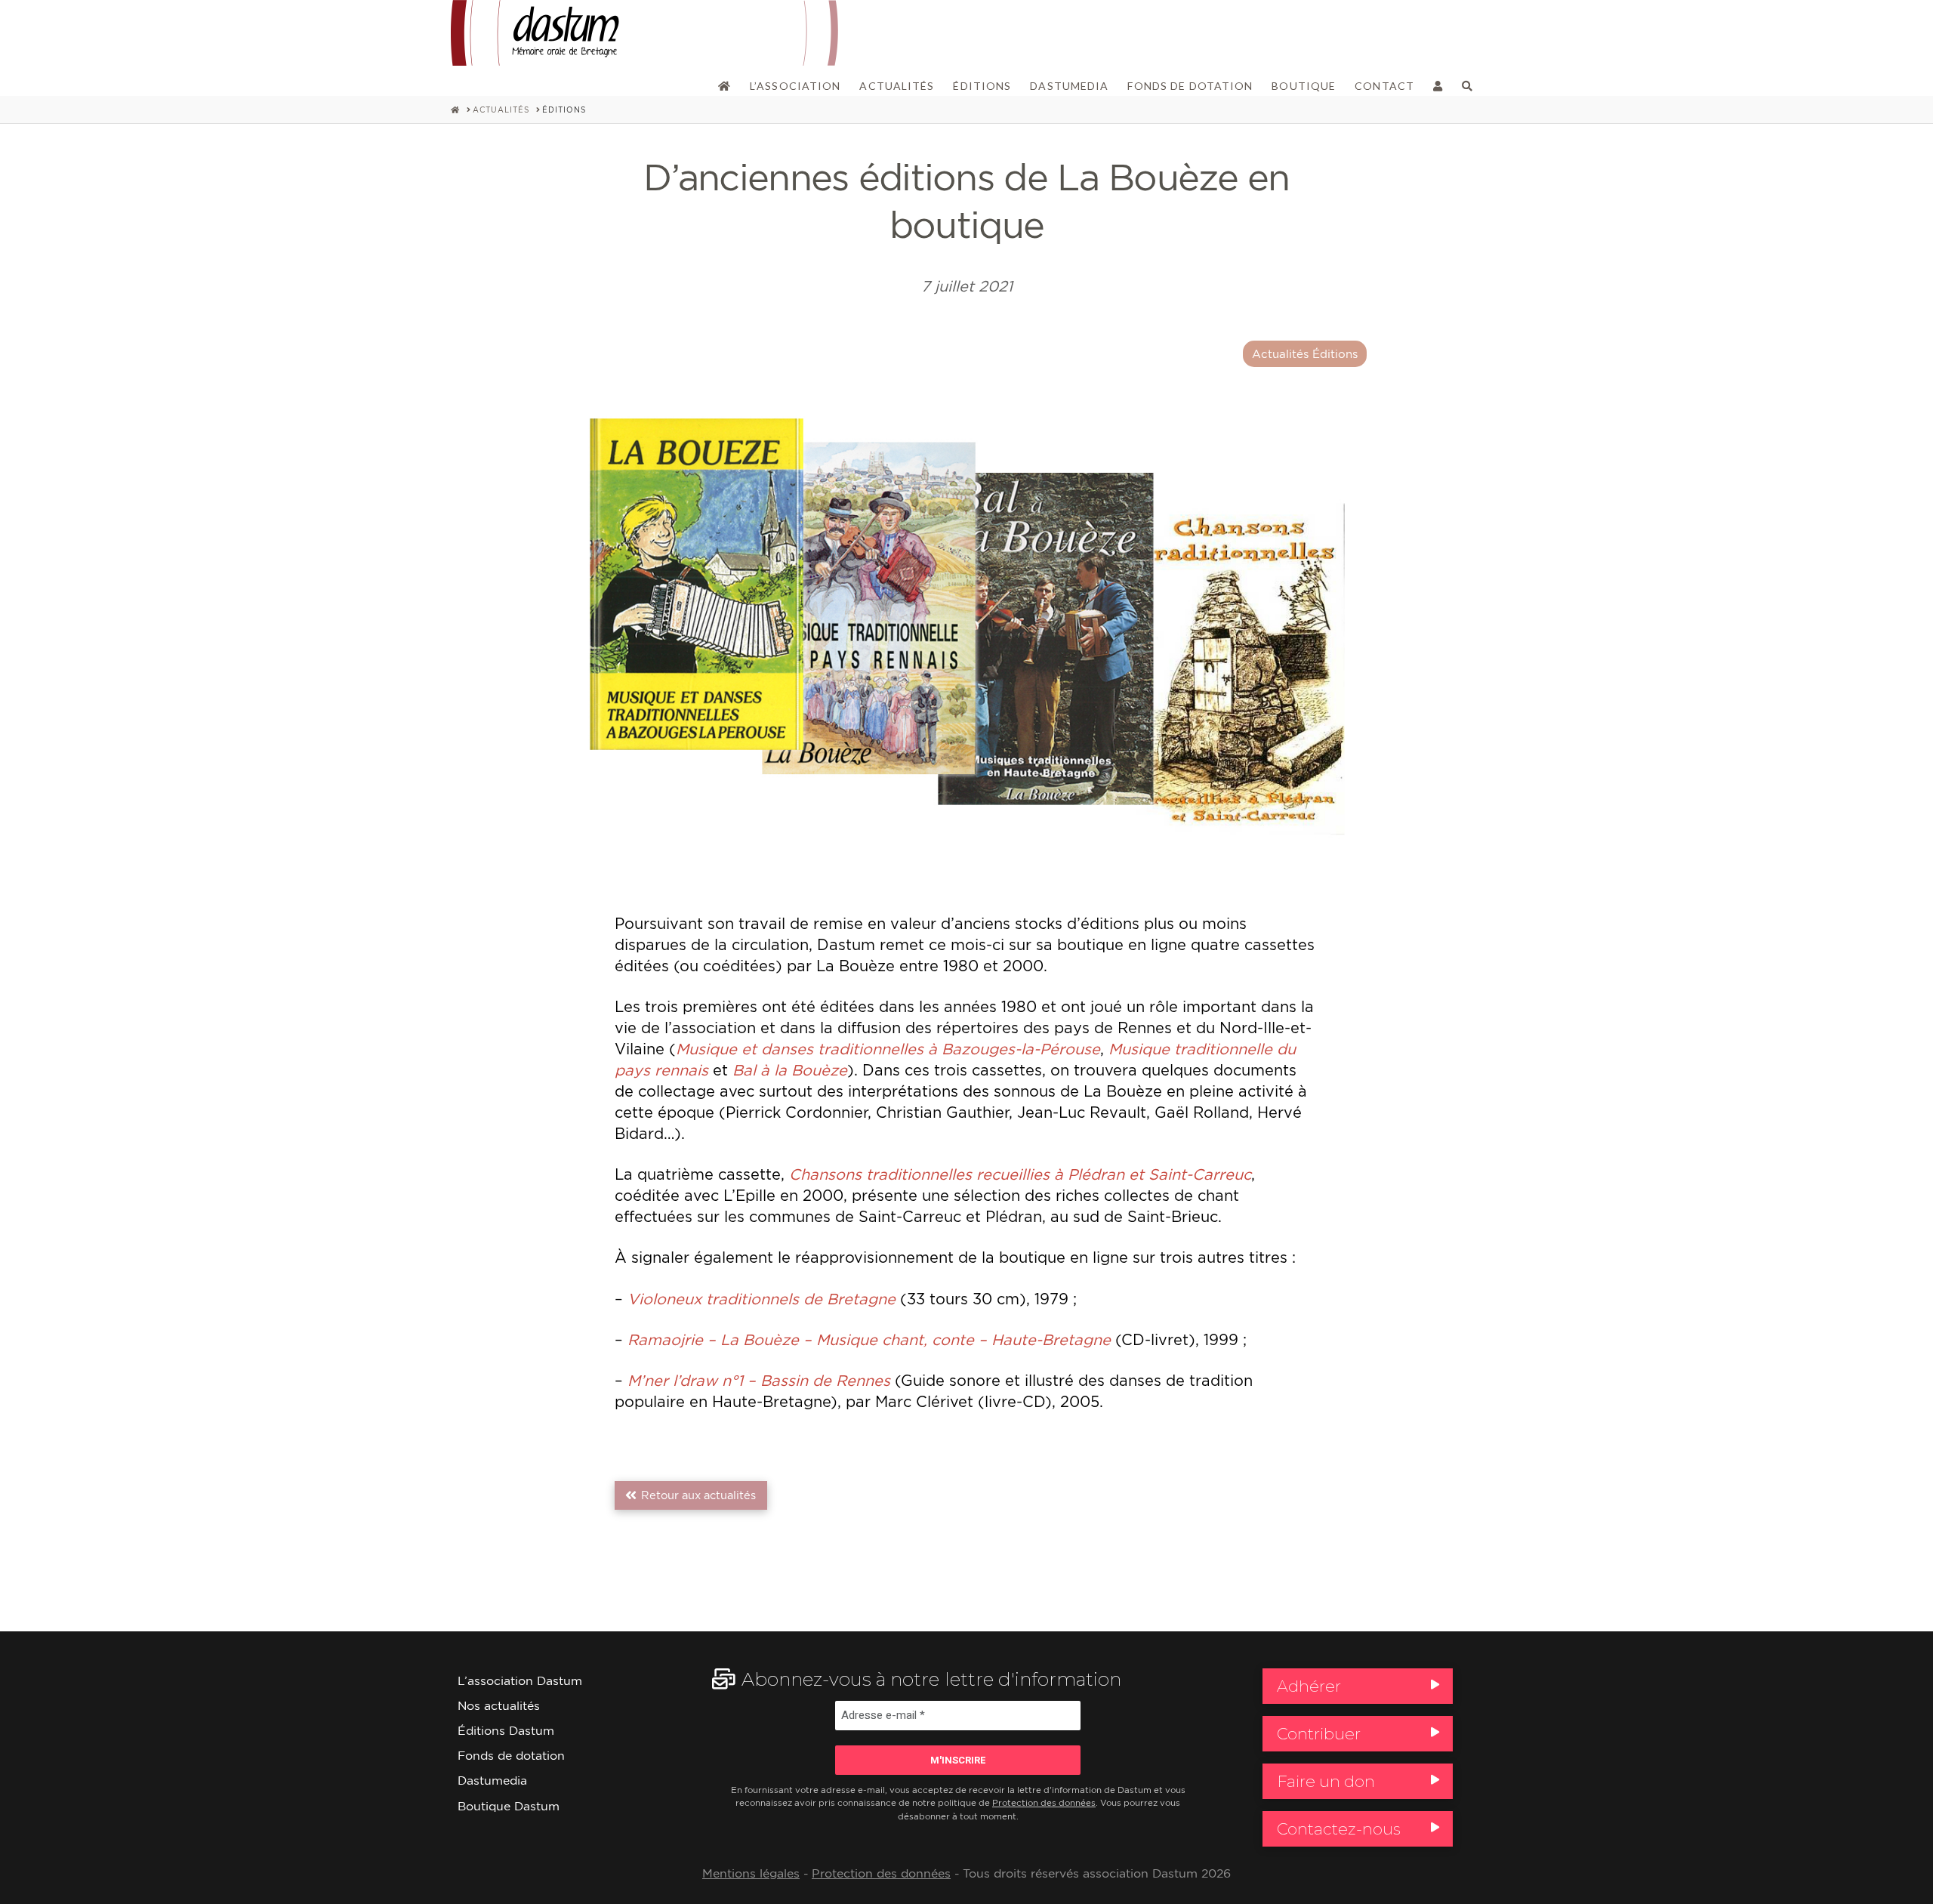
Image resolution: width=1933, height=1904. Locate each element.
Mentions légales (751, 1873)
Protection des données (1044, 1803)
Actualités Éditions (1305, 354)
